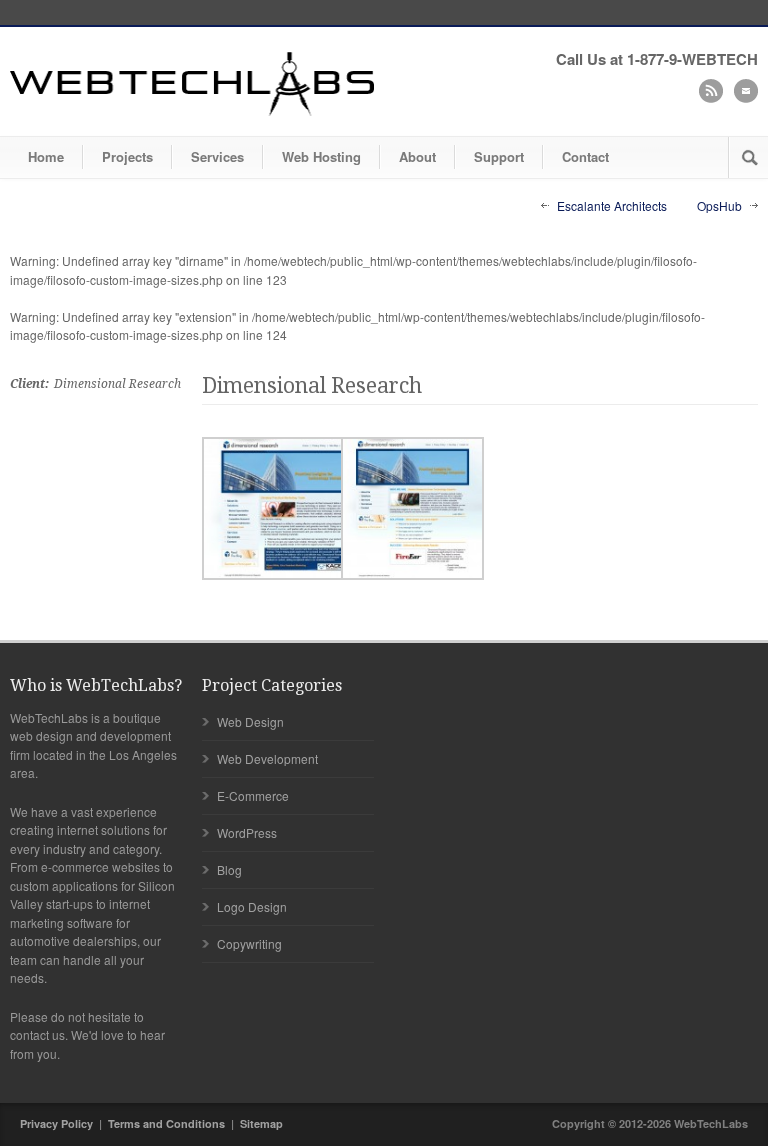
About (417, 156)
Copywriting (249, 943)
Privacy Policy (56, 1123)
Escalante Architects (612, 205)
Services (217, 156)
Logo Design (252, 906)
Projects (127, 156)
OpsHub (719, 205)
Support (499, 156)
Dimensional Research (312, 385)
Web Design (250, 721)
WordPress (247, 832)
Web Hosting (321, 156)
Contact (585, 156)
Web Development (267, 758)
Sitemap (261, 1123)
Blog (229, 869)
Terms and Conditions (166, 1123)
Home (46, 156)
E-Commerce (253, 795)
